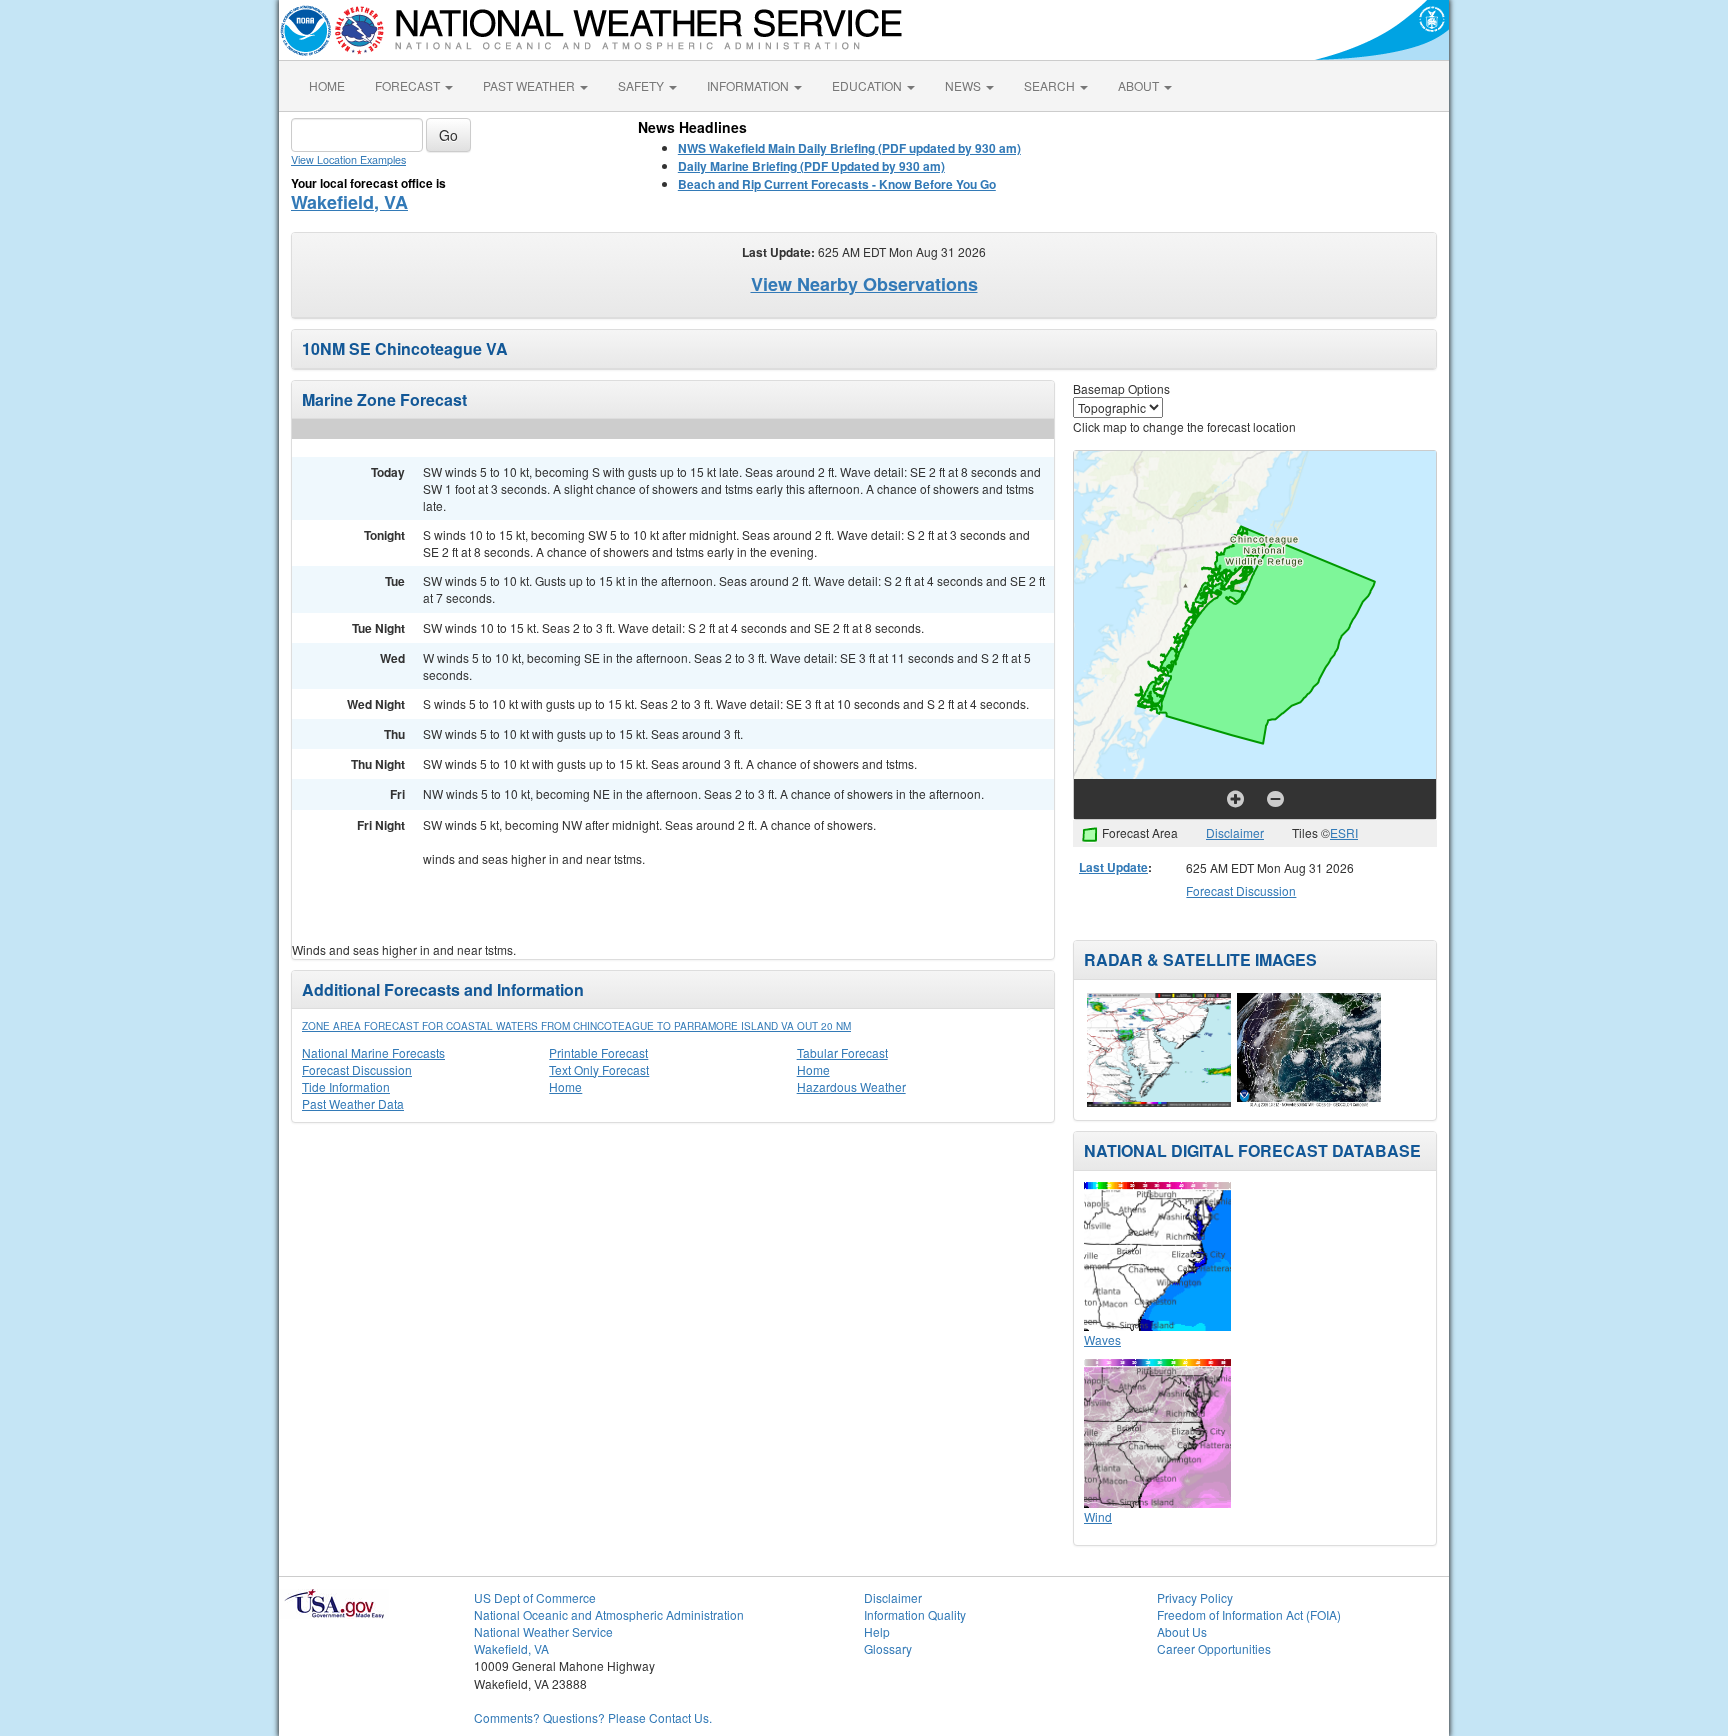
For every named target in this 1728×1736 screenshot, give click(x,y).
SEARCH (1051, 85)
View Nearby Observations (864, 284)
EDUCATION (868, 85)
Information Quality (915, 1614)
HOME (327, 85)
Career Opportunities (1214, 1648)
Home (813, 1069)
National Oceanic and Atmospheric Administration (609, 1614)
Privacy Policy (1195, 1597)
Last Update (1113, 867)
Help (877, 1631)
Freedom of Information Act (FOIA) (1249, 1614)
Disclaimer (1235, 832)
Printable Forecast (598, 1052)
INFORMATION (749, 85)
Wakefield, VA (349, 202)
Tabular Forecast (842, 1052)
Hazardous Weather (851, 1086)
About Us (1182, 1631)
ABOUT (1140, 85)
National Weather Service (543, 1631)
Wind (1098, 1516)
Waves (1102, 1339)
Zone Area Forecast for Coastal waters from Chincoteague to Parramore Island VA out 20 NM (576, 1026)
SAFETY (642, 85)
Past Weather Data (353, 1103)
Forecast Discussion (357, 1069)
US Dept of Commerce (535, 1597)
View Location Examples (348, 159)
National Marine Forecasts (373, 1052)
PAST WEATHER (530, 85)
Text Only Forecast (599, 1069)
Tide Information (346, 1086)
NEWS (964, 85)
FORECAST (409, 85)
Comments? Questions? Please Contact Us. (593, 1717)
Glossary (888, 1648)
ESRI (1344, 832)
